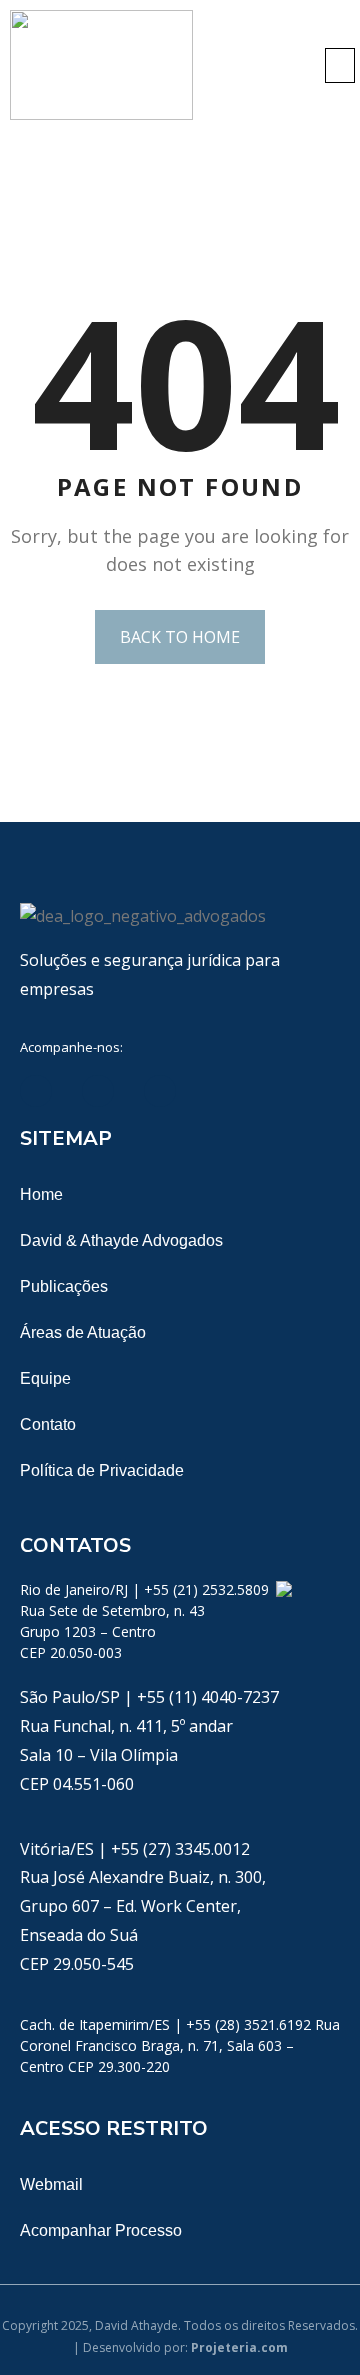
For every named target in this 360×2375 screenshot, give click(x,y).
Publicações (64, 1286)
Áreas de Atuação (83, 1332)
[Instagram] (222, 1091)
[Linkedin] (36, 1091)
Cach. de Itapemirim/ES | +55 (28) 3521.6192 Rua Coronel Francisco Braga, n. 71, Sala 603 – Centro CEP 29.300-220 (180, 2045)
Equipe (45, 1378)
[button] (340, 65)
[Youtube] (160, 1091)
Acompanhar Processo (101, 2230)
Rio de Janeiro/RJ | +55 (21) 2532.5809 (146, 1589)
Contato (48, 1424)
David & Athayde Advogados (121, 1240)
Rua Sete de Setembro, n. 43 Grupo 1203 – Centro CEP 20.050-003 (112, 1631)
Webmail (51, 2184)
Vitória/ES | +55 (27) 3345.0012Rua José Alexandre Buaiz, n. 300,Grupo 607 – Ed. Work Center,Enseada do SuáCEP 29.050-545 (143, 1906)
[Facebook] (98, 1091)
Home (41, 1194)
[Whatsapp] (283, 1589)
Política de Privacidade (102, 1470)
